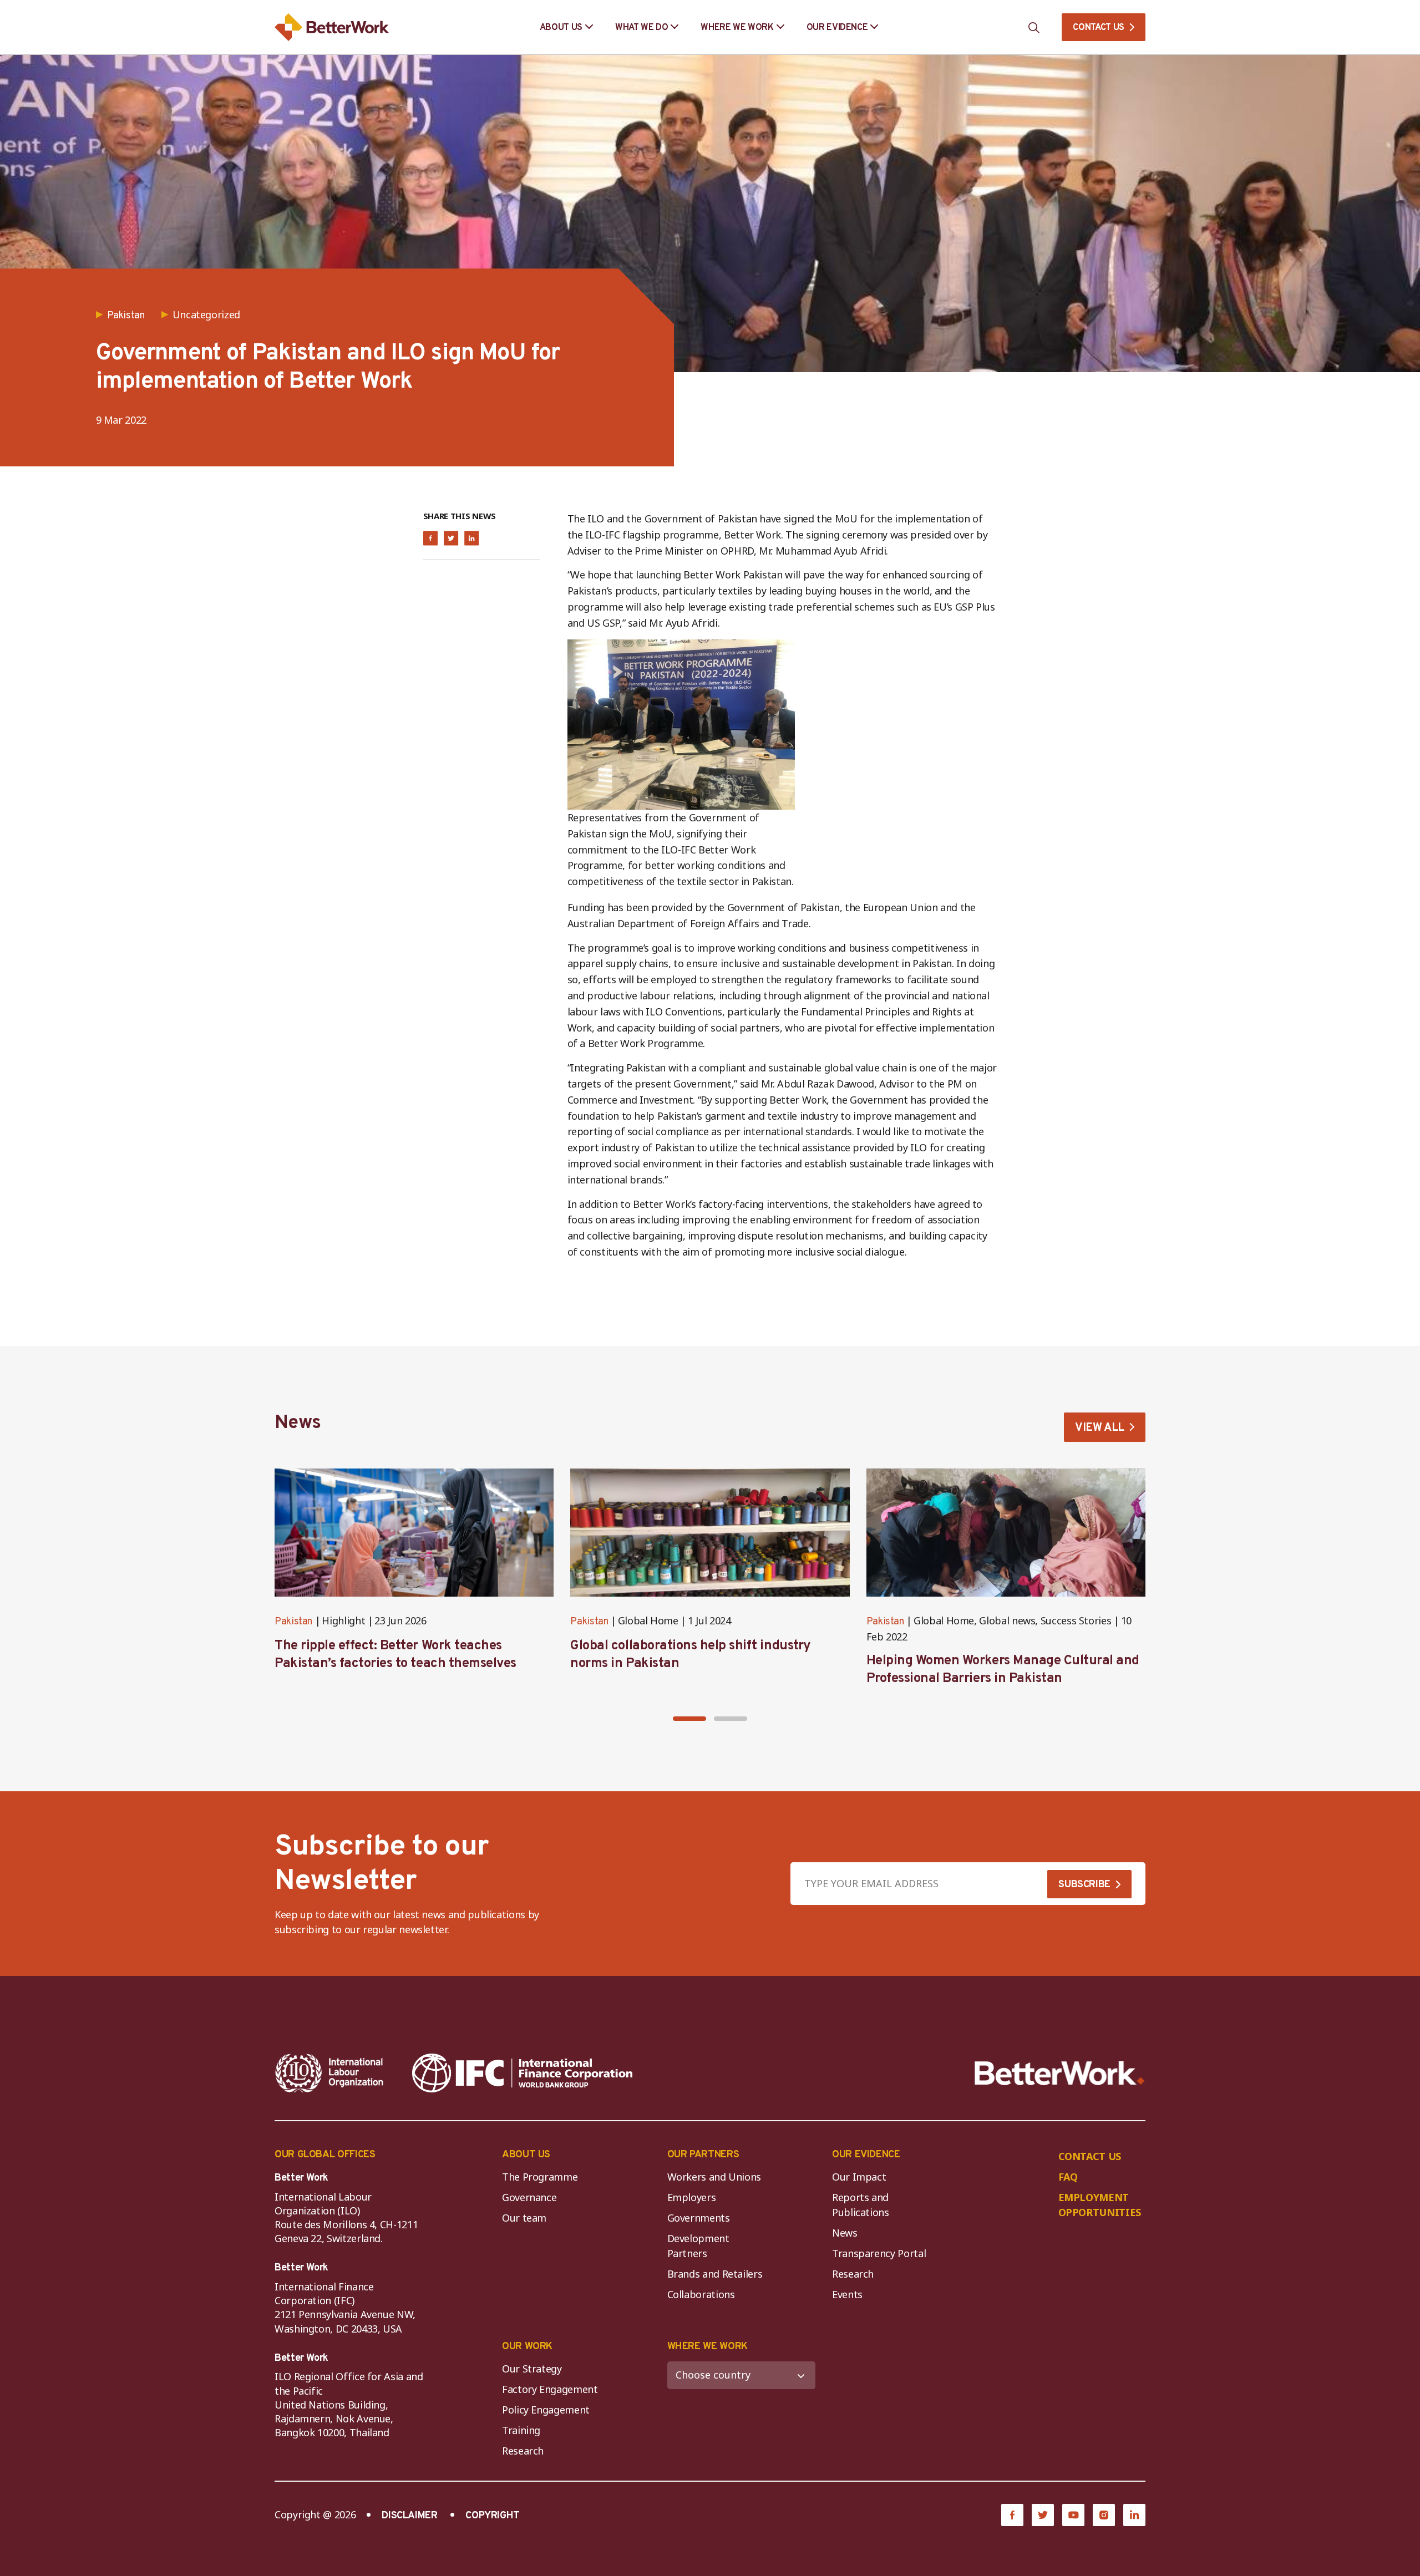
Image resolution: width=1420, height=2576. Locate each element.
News (845, 2233)
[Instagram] (1104, 2515)
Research (853, 2274)
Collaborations (701, 2294)
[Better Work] (1060, 2073)
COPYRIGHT (493, 2516)
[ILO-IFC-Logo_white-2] (329, 2073)
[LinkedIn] (1134, 2515)
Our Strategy (532, 2369)
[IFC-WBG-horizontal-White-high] (522, 2073)
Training (521, 2430)
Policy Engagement (548, 2410)
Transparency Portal (879, 2253)
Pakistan (293, 1622)
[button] (689, 1719)
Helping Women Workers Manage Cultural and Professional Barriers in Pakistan (1003, 1670)
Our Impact (859, 2177)
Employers (692, 2197)
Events (847, 2294)
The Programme (540, 2177)
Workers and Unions (714, 2177)
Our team (524, 2218)
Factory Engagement (550, 2389)
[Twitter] (1043, 2515)
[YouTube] (1073, 2515)
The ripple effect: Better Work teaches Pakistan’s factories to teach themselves (395, 1655)
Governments (699, 2218)
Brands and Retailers (715, 2274)
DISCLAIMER (409, 2516)
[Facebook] (1012, 2515)
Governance (529, 2197)
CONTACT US (1099, 28)
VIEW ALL (1100, 1428)
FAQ (1068, 2177)
